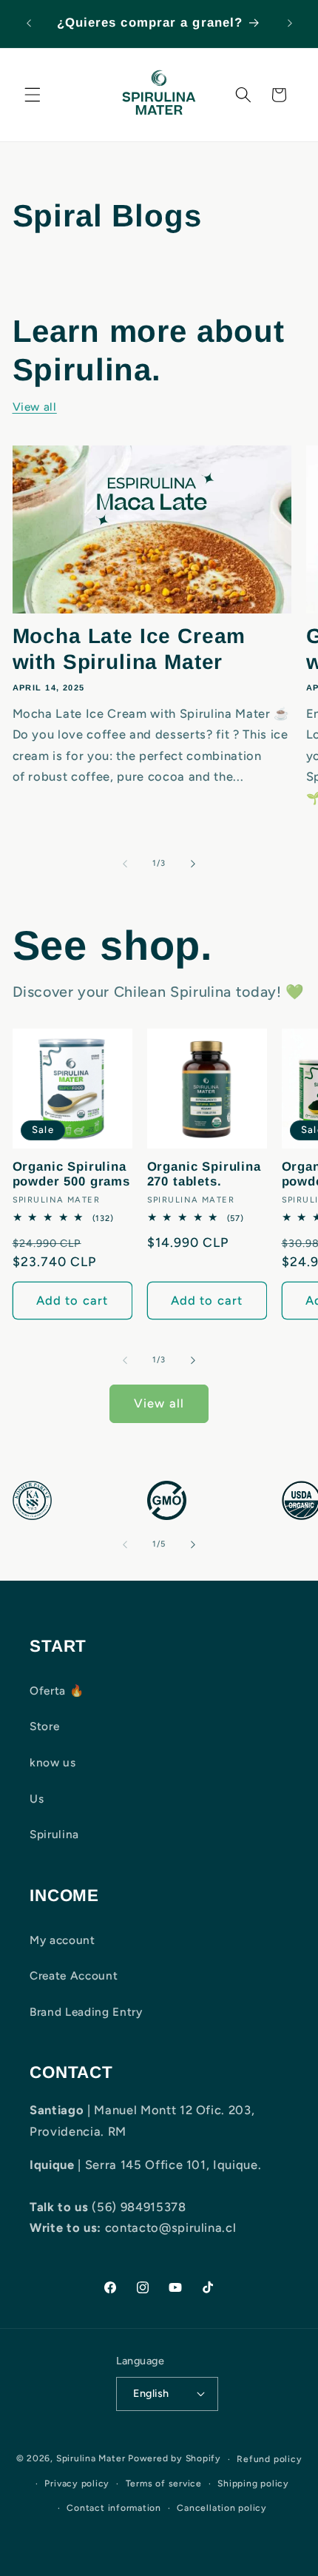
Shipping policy (253, 2483)
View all (35, 407)
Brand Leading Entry (86, 2012)
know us (53, 1762)
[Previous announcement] (29, 24)
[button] (33, 95)
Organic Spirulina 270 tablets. (204, 1174)
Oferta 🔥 (57, 1691)
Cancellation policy (222, 2508)
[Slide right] (193, 864)
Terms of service (164, 2483)
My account (62, 1940)
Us (37, 1799)
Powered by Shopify (175, 2459)
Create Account (74, 1975)
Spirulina (54, 1834)
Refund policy (269, 2459)
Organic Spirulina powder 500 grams (71, 1174)
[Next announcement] (290, 24)
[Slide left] (125, 864)
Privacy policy (77, 2483)
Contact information (114, 2508)
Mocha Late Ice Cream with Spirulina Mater (129, 649)
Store (44, 1726)
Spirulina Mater (91, 2459)
